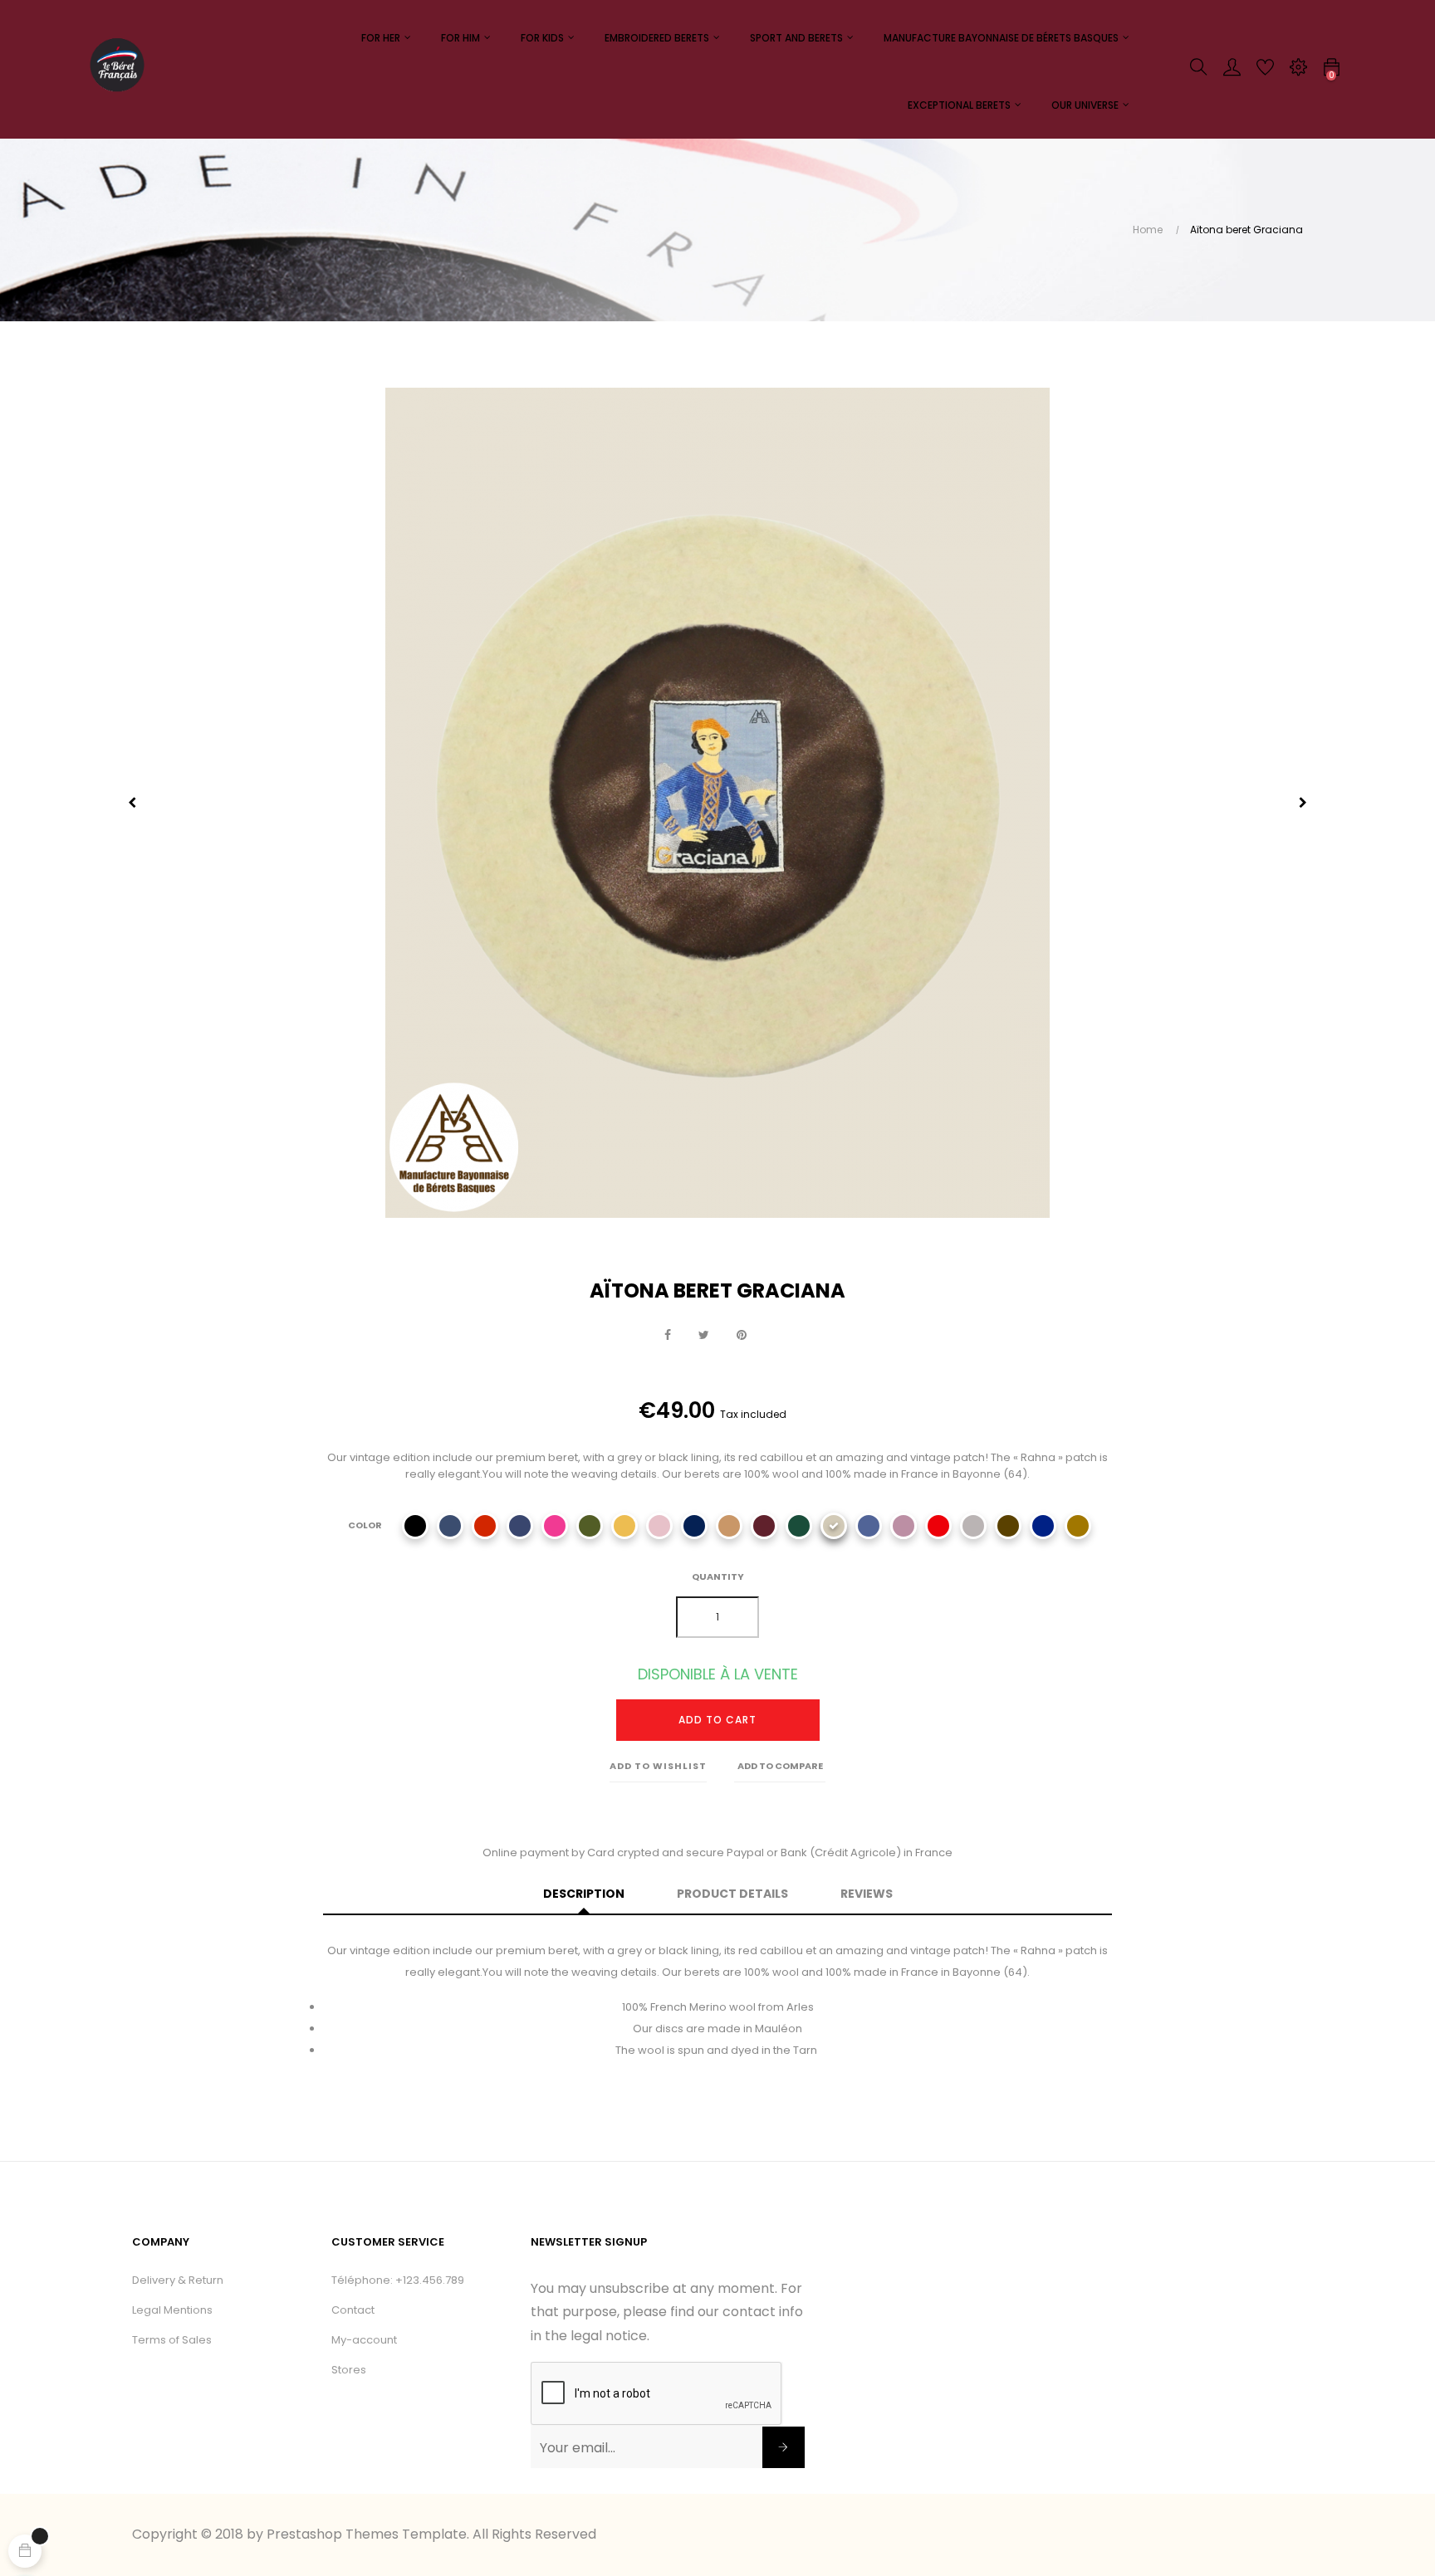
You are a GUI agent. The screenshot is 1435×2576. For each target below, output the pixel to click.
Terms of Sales (172, 2340)
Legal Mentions (172, 2310)
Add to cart (717, 1720)
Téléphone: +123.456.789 (398, 2280)
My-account (364, 2340)
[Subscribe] (784, 2447)
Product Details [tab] (732, 1894)
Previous (132, 803)
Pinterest (742, 1336)
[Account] (1232, 71)
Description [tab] (584, 1894)
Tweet (704, 1336)
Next (1303, 803)
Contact (353, 2310)
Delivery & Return (178, 2280)
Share (668, 1336)
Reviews (867, 1894)
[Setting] (1298, 71)
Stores (349, 2370)
